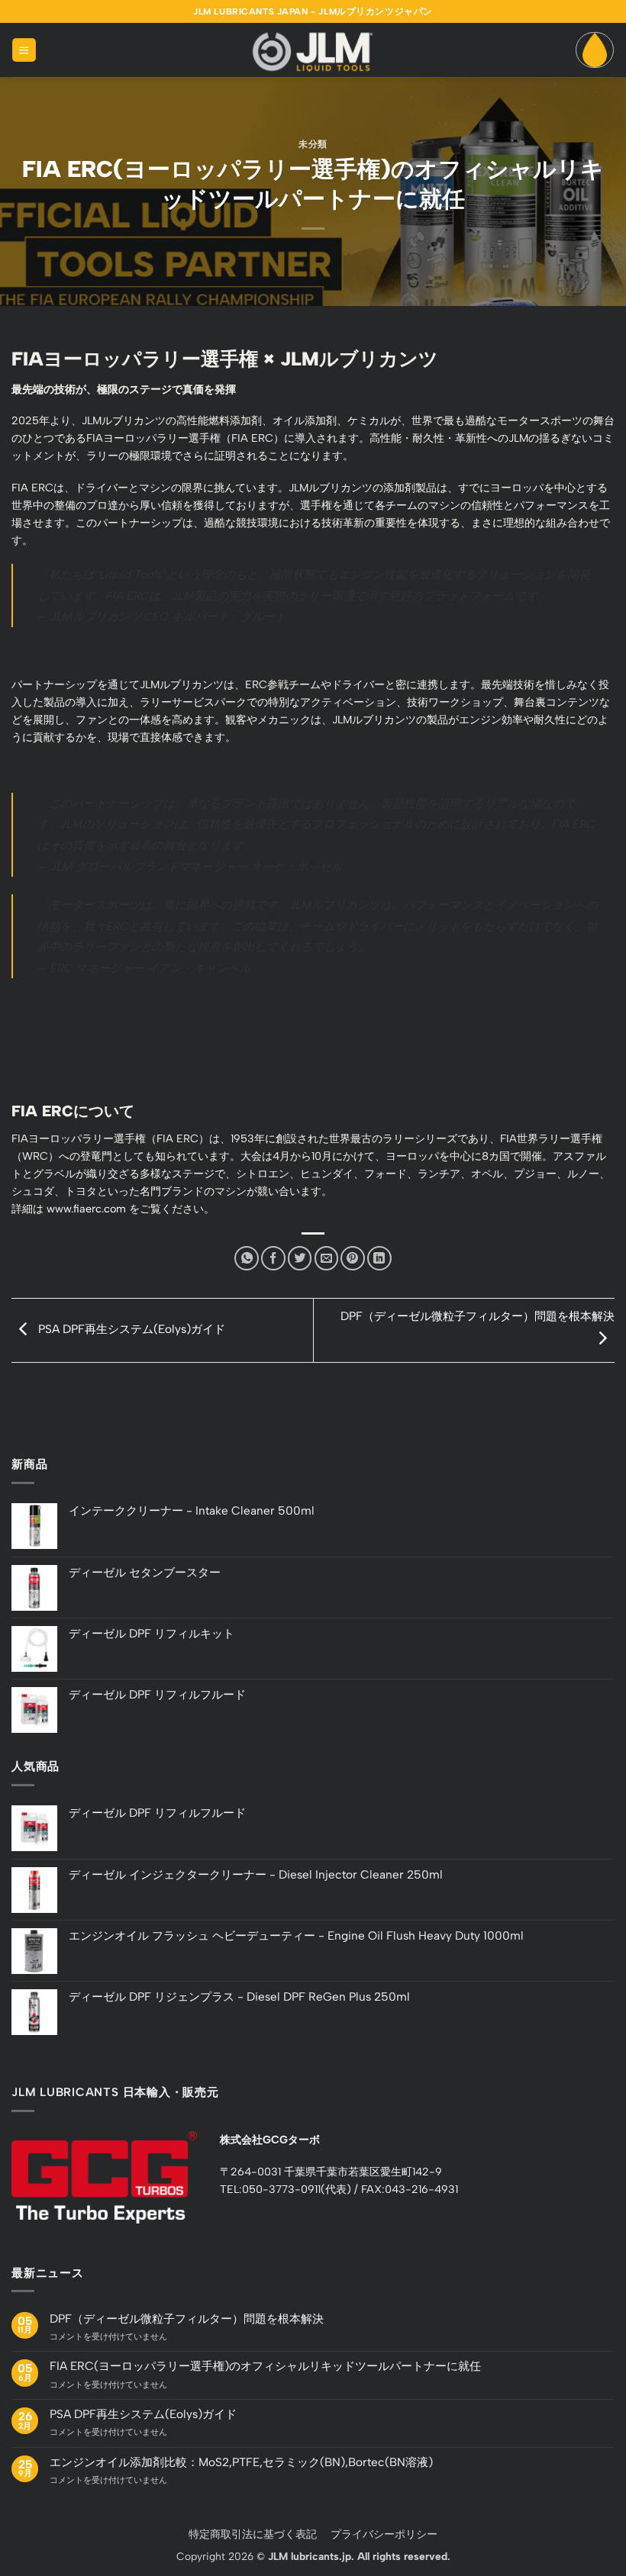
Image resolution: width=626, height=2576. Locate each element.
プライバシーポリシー (384, 2534)
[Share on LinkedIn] (379, 1258)
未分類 (313, 144)
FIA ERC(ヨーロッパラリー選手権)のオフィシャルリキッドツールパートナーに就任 (265, 2366)
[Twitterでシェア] (300, 1258)
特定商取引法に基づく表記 (253, 2534)
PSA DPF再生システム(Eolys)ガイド (130, 1329)
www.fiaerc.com (86, 1209)
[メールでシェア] (327, 1258)
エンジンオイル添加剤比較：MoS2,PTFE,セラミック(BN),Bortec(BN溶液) (241, 2462)
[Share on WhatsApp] (247, 1258)
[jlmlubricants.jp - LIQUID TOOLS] (313, 50)
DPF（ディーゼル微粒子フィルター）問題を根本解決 (187, 2319)
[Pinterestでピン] (353, 1258)
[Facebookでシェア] (273, 1258)
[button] (24, 50)
